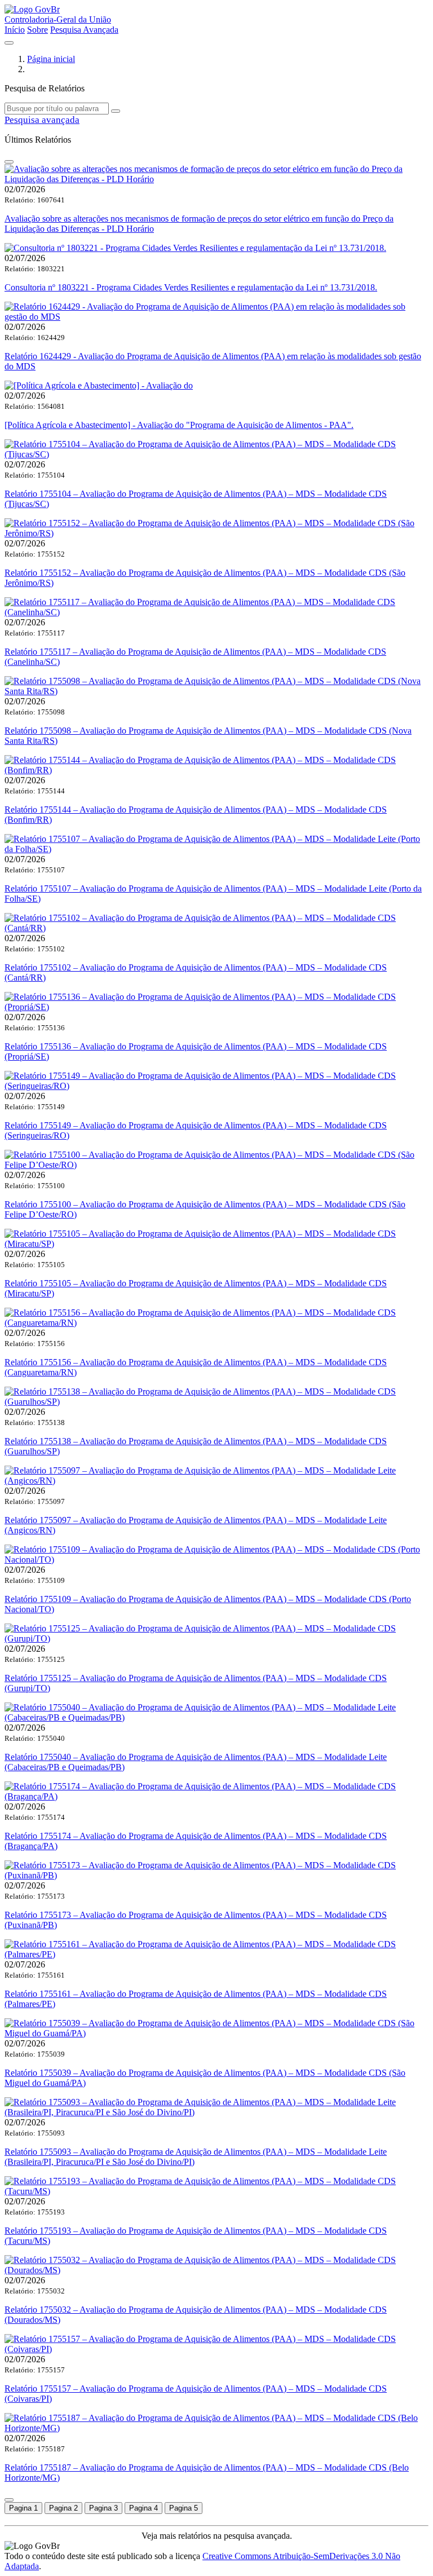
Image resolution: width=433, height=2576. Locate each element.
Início (15, 30)
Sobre (37, 30)
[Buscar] (116, 111)
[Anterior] (9, 162)
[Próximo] (9, 2500)
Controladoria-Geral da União (58, 19)
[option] (23, 2508)
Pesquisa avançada (42, 120)
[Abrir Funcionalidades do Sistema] (9, 43)
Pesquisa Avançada (84, 30)
